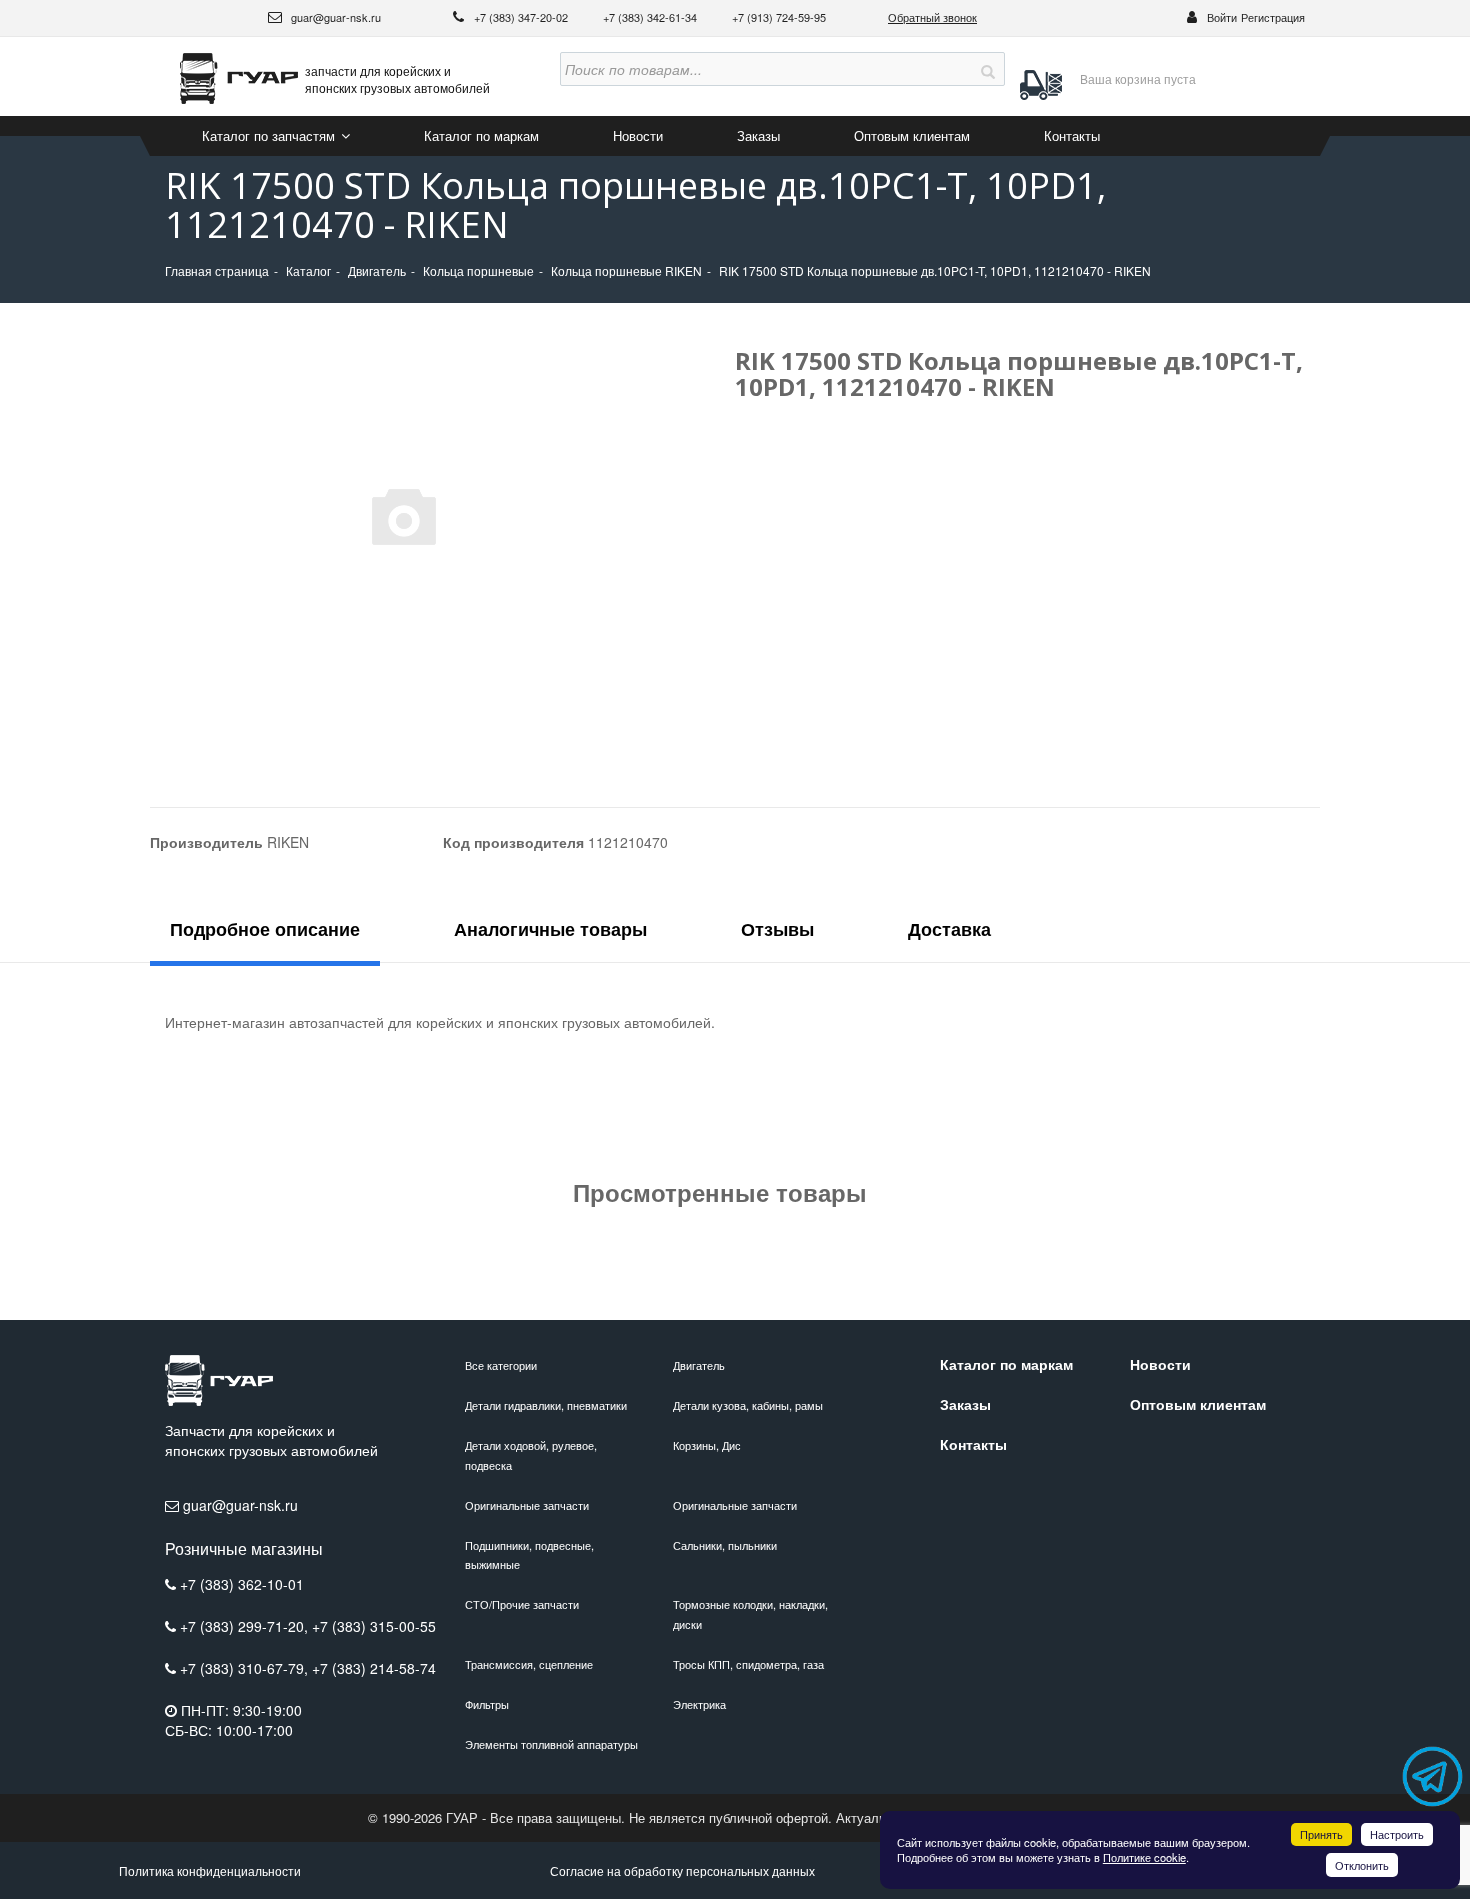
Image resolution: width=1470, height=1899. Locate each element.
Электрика (699, 1704)
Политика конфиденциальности (210, 1870)
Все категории (501, 1365)
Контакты (1072, 135)
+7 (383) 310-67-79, (246, 1668)
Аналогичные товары (550, 929)
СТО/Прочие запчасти (522, 1604)
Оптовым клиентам (912, 135)
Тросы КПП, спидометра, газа (748, 1664)
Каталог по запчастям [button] (270, 135)
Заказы (758, 135)
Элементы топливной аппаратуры (551, 1744)
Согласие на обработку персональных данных (682, 1870)
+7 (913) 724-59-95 (779, 17)
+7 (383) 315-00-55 (374, 1626)
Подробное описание (265, 929)
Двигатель (699, 1365)
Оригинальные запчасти (527, 1505)
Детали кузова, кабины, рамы (748, 1405)
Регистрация (1273, 17)
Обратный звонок (932, 17)
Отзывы (777, 929)
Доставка (949, 929)
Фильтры (487, 1704)
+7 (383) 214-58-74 (374, 1668)
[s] (988, 69)
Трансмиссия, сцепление (529, 1664)
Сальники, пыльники (725, 1545)
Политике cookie (1144, 1857)
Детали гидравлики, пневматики (546, 1405)
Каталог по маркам (481, 135)
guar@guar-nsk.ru (334, 17)
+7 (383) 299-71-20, (246, 1626)
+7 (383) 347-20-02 (522, 17)
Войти (1222, 17)
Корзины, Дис (707, 1445)
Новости (638, 135)
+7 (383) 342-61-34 (651, 17)
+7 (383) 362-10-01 (242, 1584)
